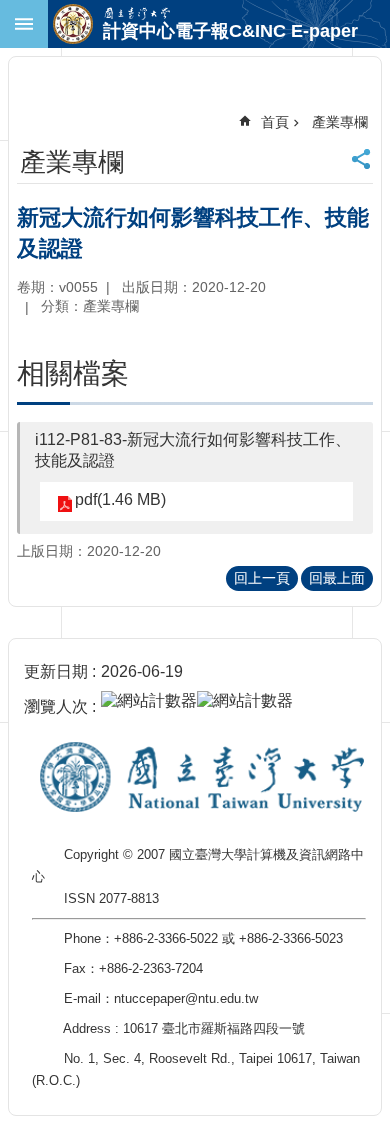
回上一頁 (262, 578)
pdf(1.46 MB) (120, 499)
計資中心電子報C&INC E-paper (230, 31)
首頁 (275, 122)
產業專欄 (340, 122)
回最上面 (337, 578)
